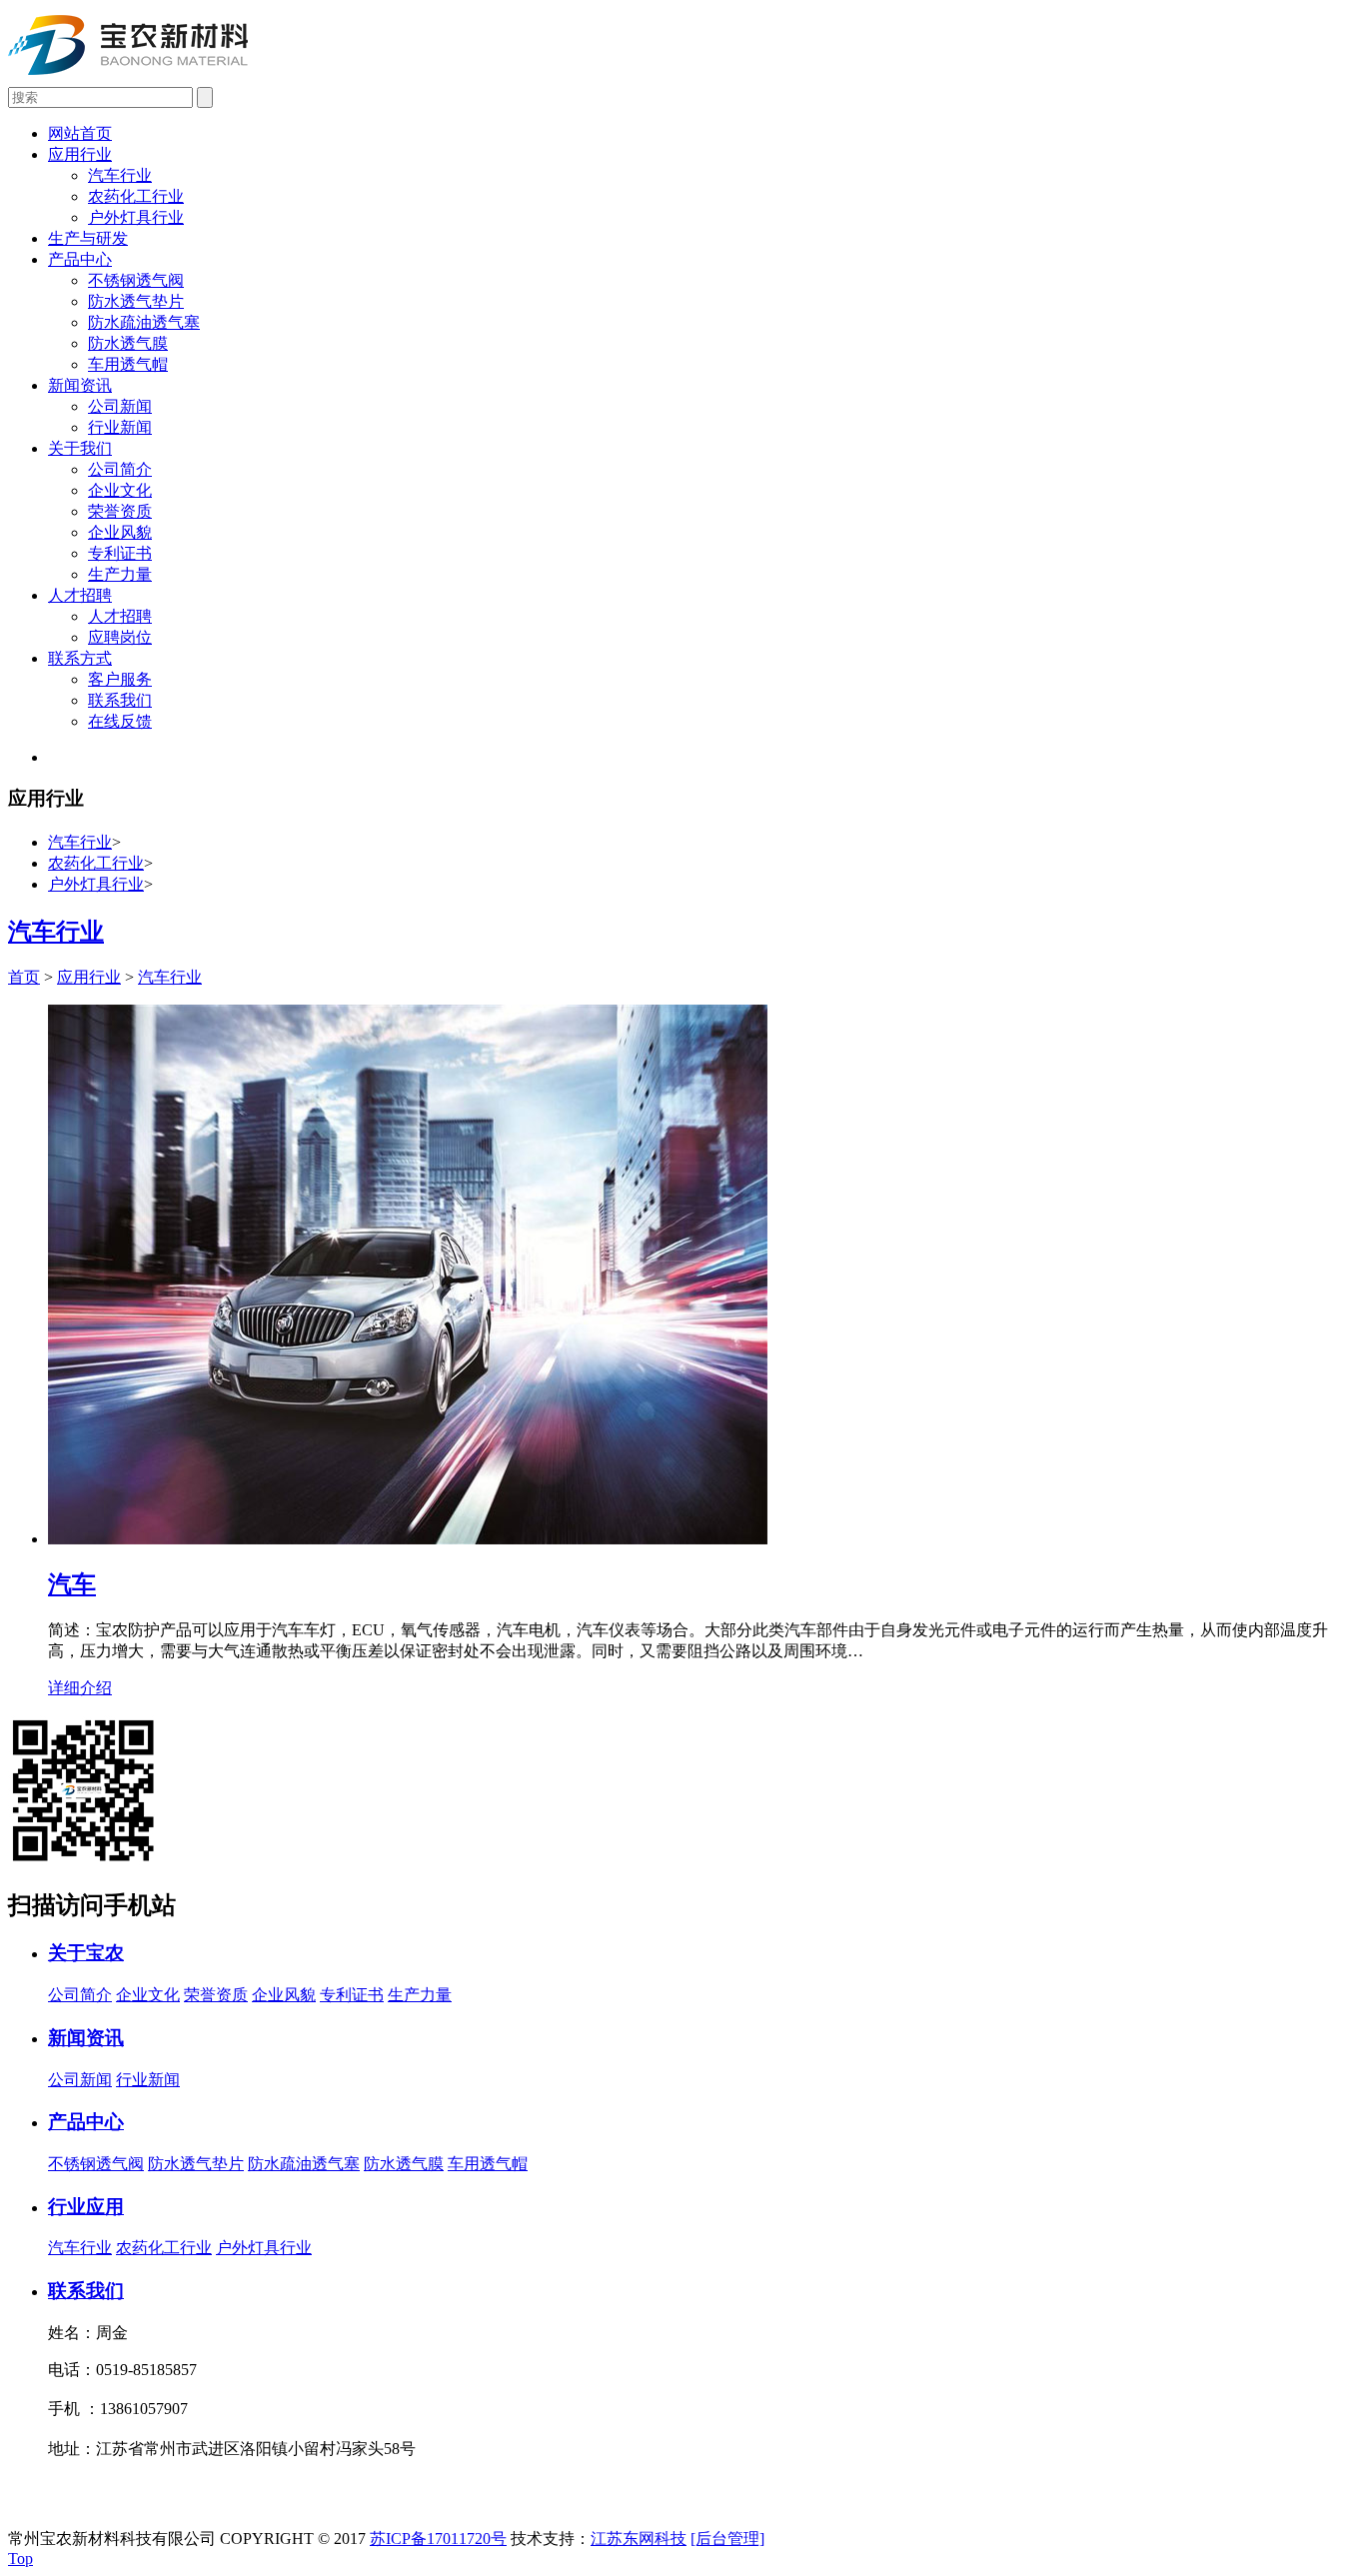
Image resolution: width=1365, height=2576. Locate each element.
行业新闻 (120, 427)
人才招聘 (80, 595)
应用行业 (80, 154)
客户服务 (120, 679)
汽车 (72, 1584)
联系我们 (120, 700)
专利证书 (120, 553)
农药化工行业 (136, 196)
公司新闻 (120, 406)
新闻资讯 (80, 385)
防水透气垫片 (136, 301)
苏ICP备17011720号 (438, 2539)
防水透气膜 (128, 343)
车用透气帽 (128, 364)
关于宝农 (86, 1953)
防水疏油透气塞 (144, 322)
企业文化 (120, 490)
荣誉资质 (120, 511)
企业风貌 (120, 532)
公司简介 (120, 469)
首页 (24, 977)
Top (20, 2559)
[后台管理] (727, 2539)
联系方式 (80, 658)
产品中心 (80, 259)
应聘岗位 (120, 637)
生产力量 (120, 574)
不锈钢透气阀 (136, 280)
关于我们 (80, 448)
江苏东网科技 (639, 2539)
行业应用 (86, 2207)
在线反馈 (120, 721)
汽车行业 (120, 175)
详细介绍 (80, 1688)
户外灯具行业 (136, 217)
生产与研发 (88, 238)
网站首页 (80, 133)
